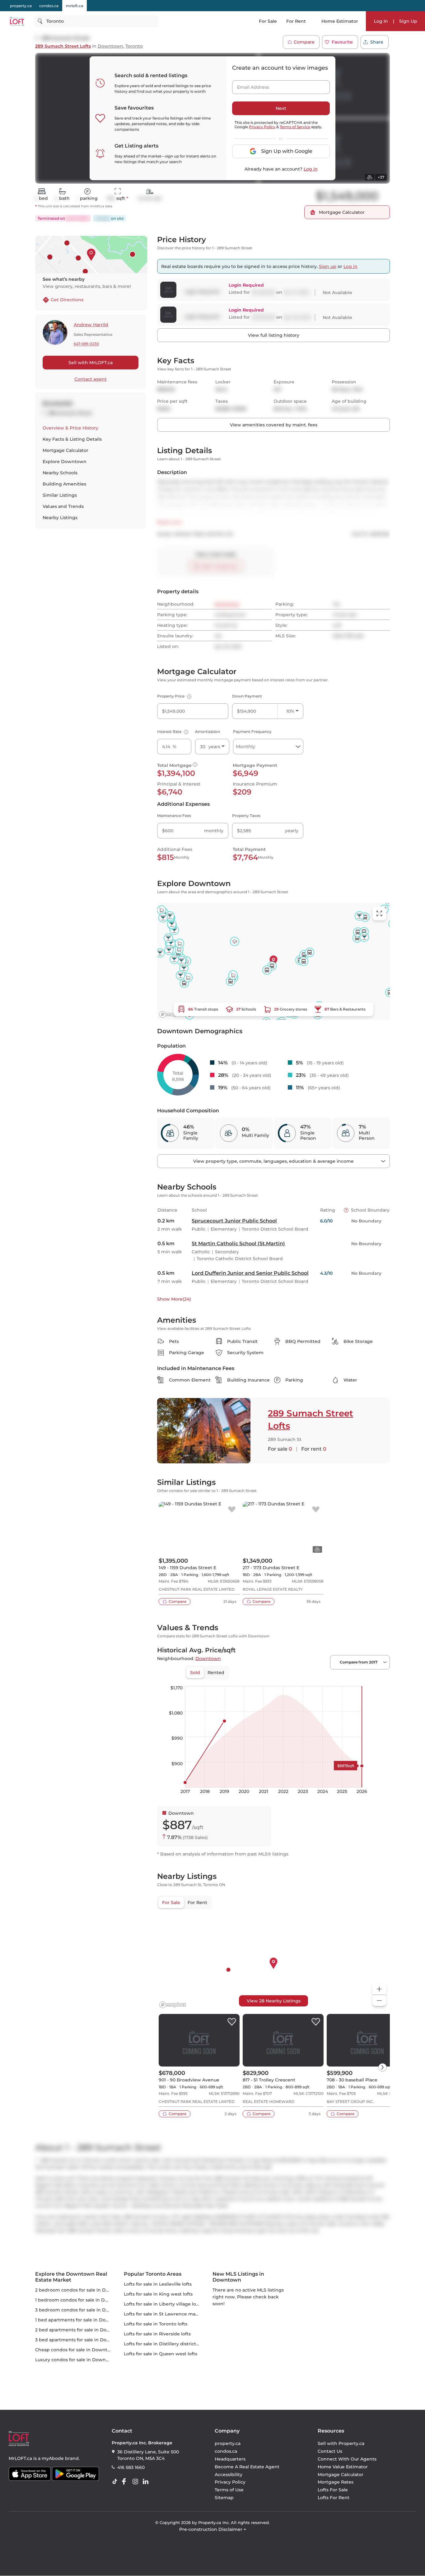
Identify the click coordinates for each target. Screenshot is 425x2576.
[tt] (116, 2482)
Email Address (250, 85)
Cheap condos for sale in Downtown (76, 2350)
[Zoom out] (379, 2001)
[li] (147, 2482)
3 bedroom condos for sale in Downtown (81, 2310)
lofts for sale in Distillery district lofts (165, 2344)
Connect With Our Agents (347, 2459)
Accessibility (229, 2475)
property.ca (21, 6)
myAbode (53, 2458)
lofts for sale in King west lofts (158, 2294)
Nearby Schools (60, 473)
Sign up (328, 266)
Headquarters (230, 2459)
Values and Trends (63, 506)
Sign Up (408, 21)
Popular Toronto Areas (153, 2274)
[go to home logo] (19, 2439)
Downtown (110, 46)
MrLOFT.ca (20, 2458)
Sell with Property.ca (341, 2444)
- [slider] (322, 1680)
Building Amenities (64, 484)
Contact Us (330, 2452)
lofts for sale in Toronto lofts (156, 2324)
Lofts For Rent (334, 2498)
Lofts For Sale (333, 2490)
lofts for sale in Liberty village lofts (163, 2304)
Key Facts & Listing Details (72, 439)
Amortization (208, 732)
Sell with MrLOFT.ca (91, 363)
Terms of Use (229, 2490)
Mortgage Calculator (65, 450)
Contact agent (91, 379)
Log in (311, 169)
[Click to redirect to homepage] (17, 21)
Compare (304, 42)
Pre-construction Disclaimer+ (213, 2530)
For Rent (296, 21)
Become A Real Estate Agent (247, 2467)
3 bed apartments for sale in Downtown (80, 2340)
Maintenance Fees (174, 816)
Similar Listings (60, 495)
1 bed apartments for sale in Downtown (80, 2320)
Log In (381, 21)
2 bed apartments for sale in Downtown (80, 2330)
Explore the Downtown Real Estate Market (71, 2277)
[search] (96, 21)
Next (281, 108)
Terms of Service (295, 127)
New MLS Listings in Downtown (238, 2277)
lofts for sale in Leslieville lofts (158, 2284)
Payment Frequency (252, 732)
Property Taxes (246, 816)
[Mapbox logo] (173, 1014)
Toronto (134, 46)
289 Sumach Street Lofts (63, 46)
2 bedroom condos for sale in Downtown (81, 2290)
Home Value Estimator (343, 2467)
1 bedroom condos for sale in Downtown (81, 2300)
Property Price (173, 696)
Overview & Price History (70, 428)
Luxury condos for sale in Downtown (76, 2360)
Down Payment (247, 696)
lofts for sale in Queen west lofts (161, 2354)
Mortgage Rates (336, 2482)
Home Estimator (340, 21)
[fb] (126, 2482)
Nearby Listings (60, 518)
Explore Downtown (65, 462)
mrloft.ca (75, 6)
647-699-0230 (86, 344)
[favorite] (232, 1510)
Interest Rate (172, 732)
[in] (137, 2482)
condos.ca (49, 6)
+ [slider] (380, 1680)
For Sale (268, 21)
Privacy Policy (262, 127)
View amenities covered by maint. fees (274, 425)
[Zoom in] (379, 1989)
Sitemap (224, 2498)
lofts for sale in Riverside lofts (157, 2334)
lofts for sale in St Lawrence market (164, 2314)
